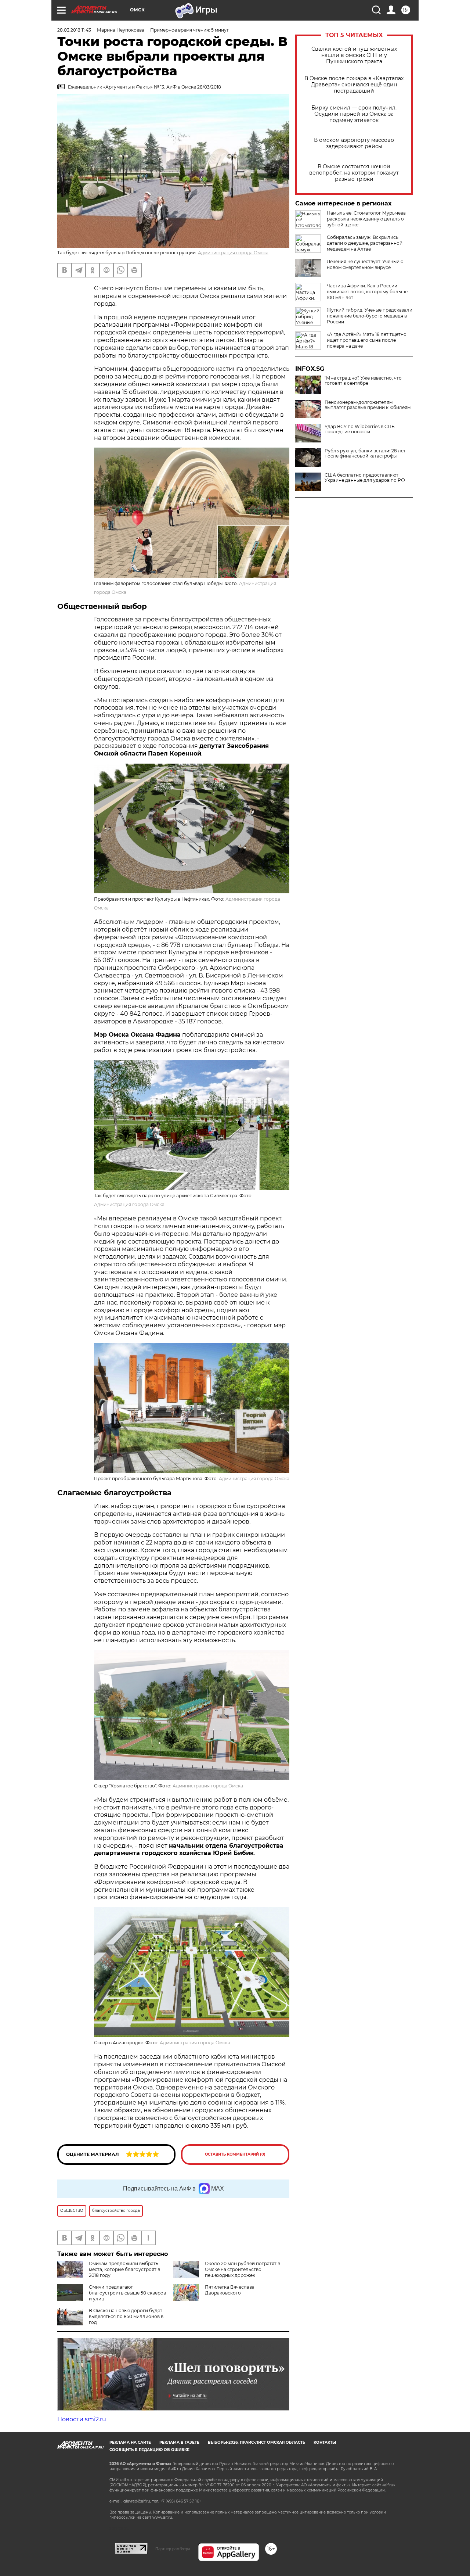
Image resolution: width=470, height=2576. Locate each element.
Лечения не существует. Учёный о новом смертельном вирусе (365, 264)
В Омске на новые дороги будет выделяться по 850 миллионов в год (126, 2316)
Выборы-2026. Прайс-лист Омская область (256, 2442)
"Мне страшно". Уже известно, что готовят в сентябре (363, 381)
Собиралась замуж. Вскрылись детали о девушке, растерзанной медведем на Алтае (365, 243)
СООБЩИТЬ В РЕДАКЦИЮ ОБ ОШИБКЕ (149, 2450)
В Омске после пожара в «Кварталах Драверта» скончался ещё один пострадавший (354, 85)
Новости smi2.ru (82, 2419)
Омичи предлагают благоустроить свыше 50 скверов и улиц (127, 2293)
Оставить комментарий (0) (235, 2154)
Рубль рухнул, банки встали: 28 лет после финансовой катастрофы (365, 453)
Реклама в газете (179, 2442)
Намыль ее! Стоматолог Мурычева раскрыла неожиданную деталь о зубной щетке (366, 219)
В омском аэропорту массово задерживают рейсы (354, 143)
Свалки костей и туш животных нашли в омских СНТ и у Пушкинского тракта (354, 55)
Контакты (325, 2442)
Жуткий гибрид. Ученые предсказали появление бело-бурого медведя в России (370, 316)
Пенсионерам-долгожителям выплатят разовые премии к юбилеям (368, 405)
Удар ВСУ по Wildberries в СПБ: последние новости (360, 429)
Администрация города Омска (233, 253)
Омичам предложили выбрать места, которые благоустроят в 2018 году (124, 2269)
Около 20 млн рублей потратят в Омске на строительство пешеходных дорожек (243, 2269)
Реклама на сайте (130, 2442)
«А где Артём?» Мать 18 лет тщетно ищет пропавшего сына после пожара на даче (367, 340)
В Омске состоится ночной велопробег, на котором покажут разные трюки (354, 173)
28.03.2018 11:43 (74, 30)
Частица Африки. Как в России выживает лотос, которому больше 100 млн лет (367, 292)
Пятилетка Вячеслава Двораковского (230, 2290)
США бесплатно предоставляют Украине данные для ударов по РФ (365, 478)
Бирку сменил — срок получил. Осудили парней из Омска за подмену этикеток (354, 114)
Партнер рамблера (173, 2549)
